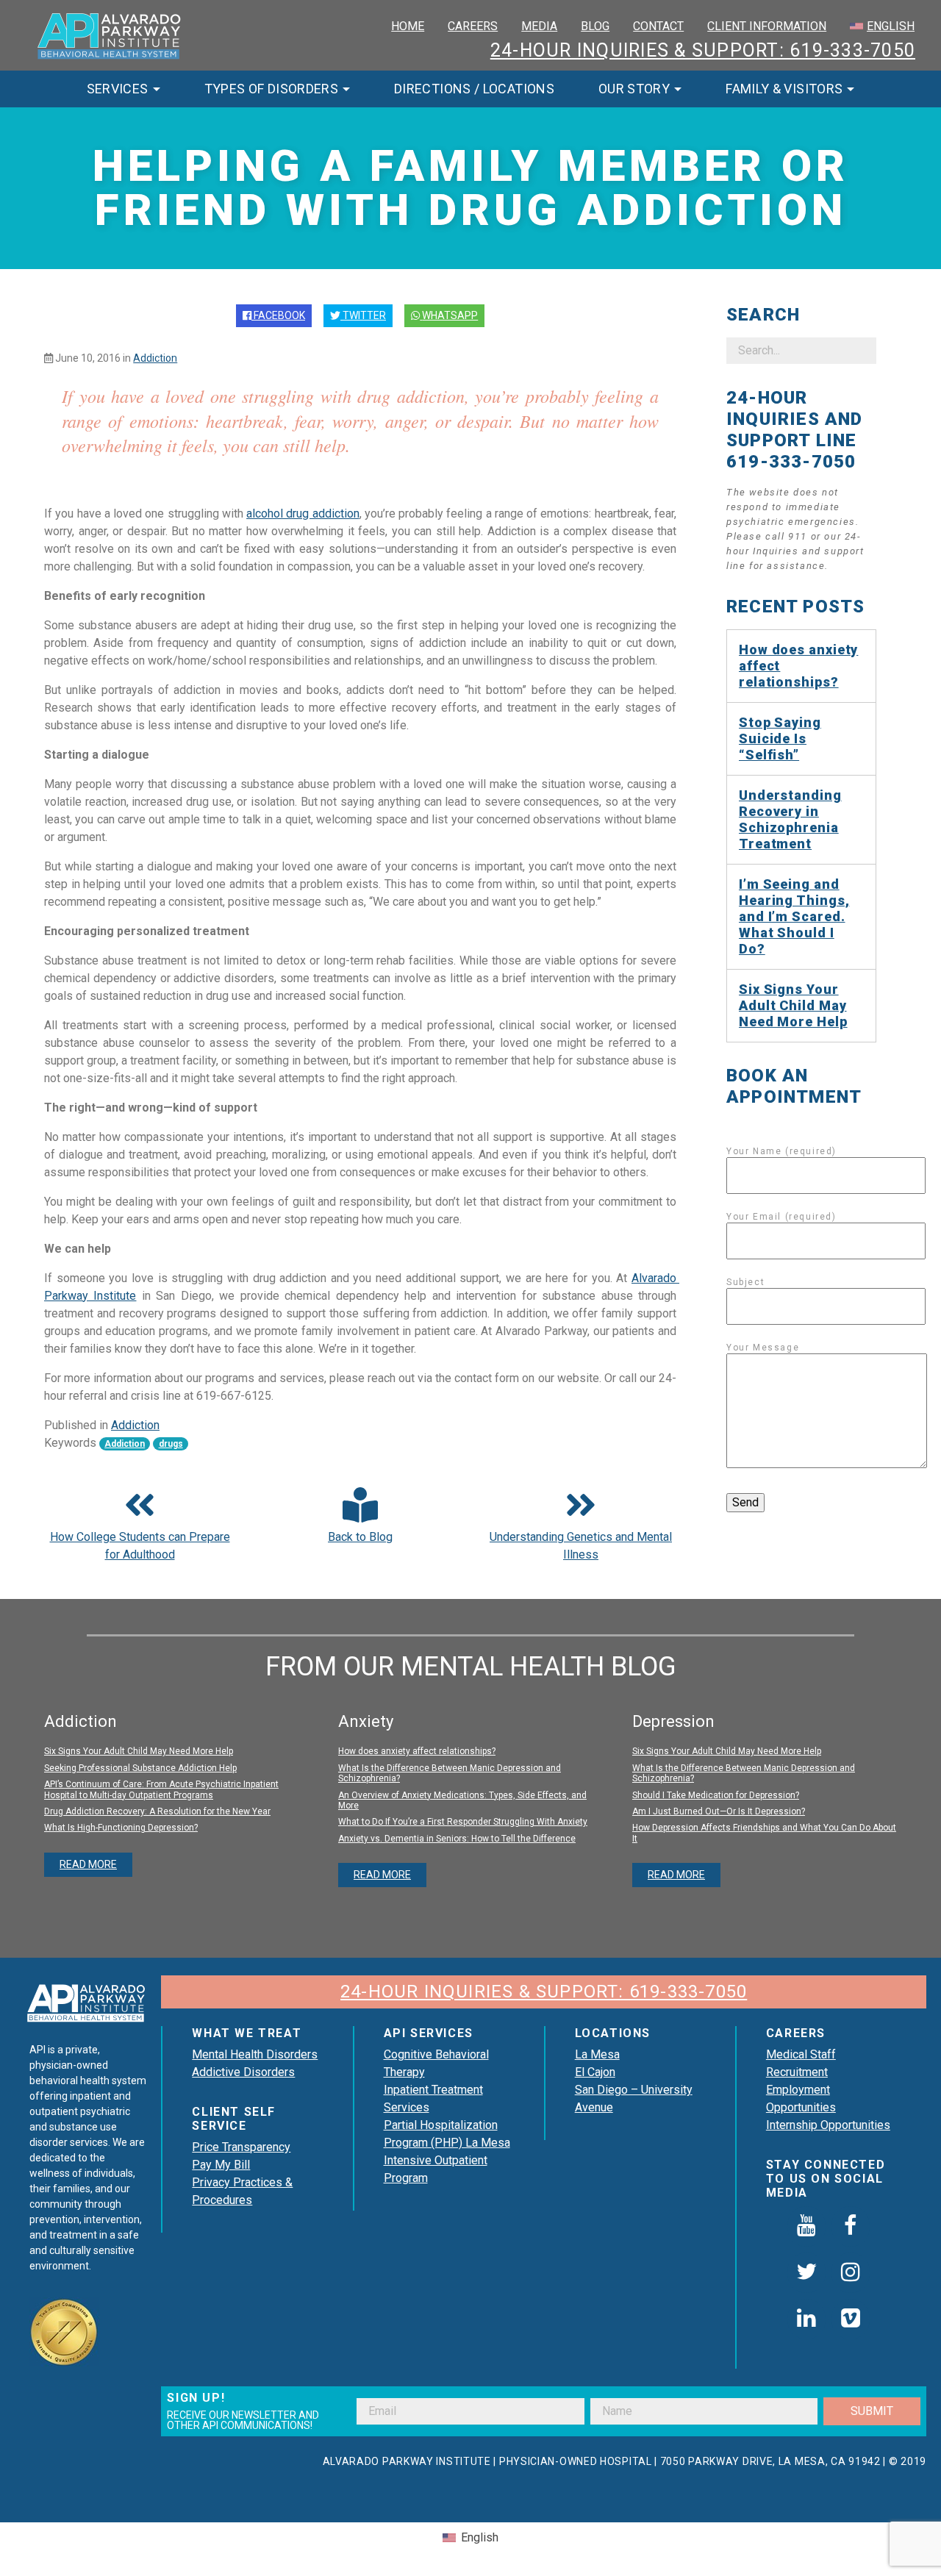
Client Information (767, 26)
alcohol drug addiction (303, 514)
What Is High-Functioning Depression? (121, 1828)
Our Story (634, 89)
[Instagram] (851, 2273)
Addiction (155, 358)
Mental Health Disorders (255, 2054)
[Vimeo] (851, 2319)
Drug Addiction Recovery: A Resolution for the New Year (157, 1811)
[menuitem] (882, 26)
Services (118, 89)
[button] (360, 1517)
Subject (745, 1282)
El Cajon (595, 2072)
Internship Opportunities (828, 2125)
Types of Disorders (271, 89)
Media (539, 26)
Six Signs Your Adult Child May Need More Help (793, 1005)
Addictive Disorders (243, 2072)
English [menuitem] (480, 2537)
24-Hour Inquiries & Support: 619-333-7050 (703, 50)
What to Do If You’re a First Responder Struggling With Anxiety (463, 1822)
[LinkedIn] (806, 2319)
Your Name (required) (781, 1151)
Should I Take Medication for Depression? (716, 1795)
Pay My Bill (221, 2165)
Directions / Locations (474, 89)
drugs (171, 1444)
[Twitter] (806, 2273)
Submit (872, 2411)
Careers (473, 26)
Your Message (763, 1348)
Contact (658, 26)
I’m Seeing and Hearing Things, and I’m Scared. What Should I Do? (794, 916)
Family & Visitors (784, 89)
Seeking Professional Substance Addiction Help (140, 1768)
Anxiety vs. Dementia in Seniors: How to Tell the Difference (457, 1839)
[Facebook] (851, 2226)
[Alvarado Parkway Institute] (110, 34)
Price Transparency (241, 2147)
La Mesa (597, 2054)
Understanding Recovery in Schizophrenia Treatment (790, 819)
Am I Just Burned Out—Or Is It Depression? (719, 1811)
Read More (88, 1864)
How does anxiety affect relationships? (798, 666)
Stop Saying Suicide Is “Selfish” (780, 738)
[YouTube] (806, 2226)
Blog (595, 26)
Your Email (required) (781, 1217)
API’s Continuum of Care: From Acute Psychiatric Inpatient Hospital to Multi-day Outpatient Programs (161, 1789)
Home (408, 26)
